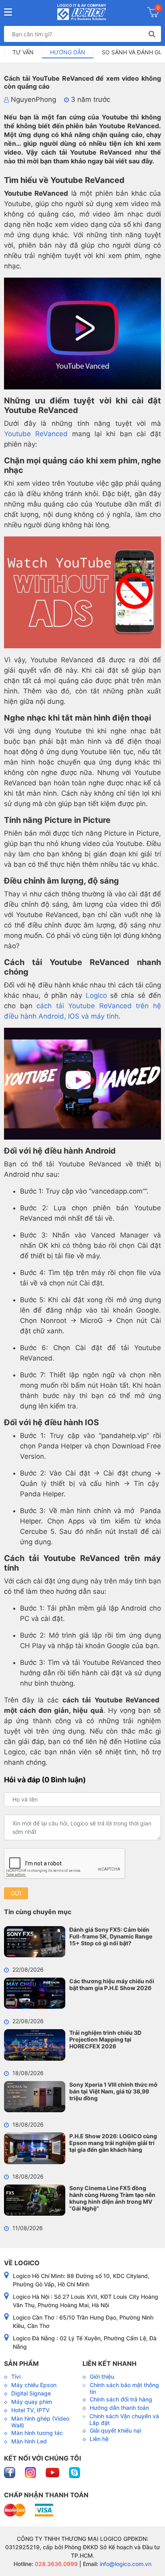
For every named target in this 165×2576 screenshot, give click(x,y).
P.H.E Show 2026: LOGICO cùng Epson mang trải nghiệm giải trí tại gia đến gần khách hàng (113, 2143)
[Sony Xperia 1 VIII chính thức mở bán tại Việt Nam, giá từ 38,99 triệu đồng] (35, 2097)
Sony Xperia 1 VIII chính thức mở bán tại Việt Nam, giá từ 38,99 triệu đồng (113, 2091)
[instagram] (31, 2472)
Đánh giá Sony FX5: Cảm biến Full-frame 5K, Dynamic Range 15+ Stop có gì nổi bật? (111, 1936)
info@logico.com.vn (125, 2564)
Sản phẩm (21, 2363)
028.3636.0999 (55, 2564)
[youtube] (53, 2472)
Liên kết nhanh (110, 2363)
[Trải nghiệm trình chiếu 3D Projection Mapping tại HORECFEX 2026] (35, 2045)
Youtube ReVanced (36, 434)
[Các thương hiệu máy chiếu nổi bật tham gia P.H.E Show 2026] (35, 1993)
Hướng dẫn (68, 52)
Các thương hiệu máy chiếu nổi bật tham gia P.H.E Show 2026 (112, 1984)
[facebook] (10, 2472)
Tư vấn (23, 52)
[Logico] (81, 12)
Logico (96, 995)
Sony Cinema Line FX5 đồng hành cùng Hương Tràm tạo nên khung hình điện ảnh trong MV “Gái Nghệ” (112, 2198)
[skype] (74, 2472)
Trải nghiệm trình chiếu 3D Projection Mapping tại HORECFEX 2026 (105, 2039)
